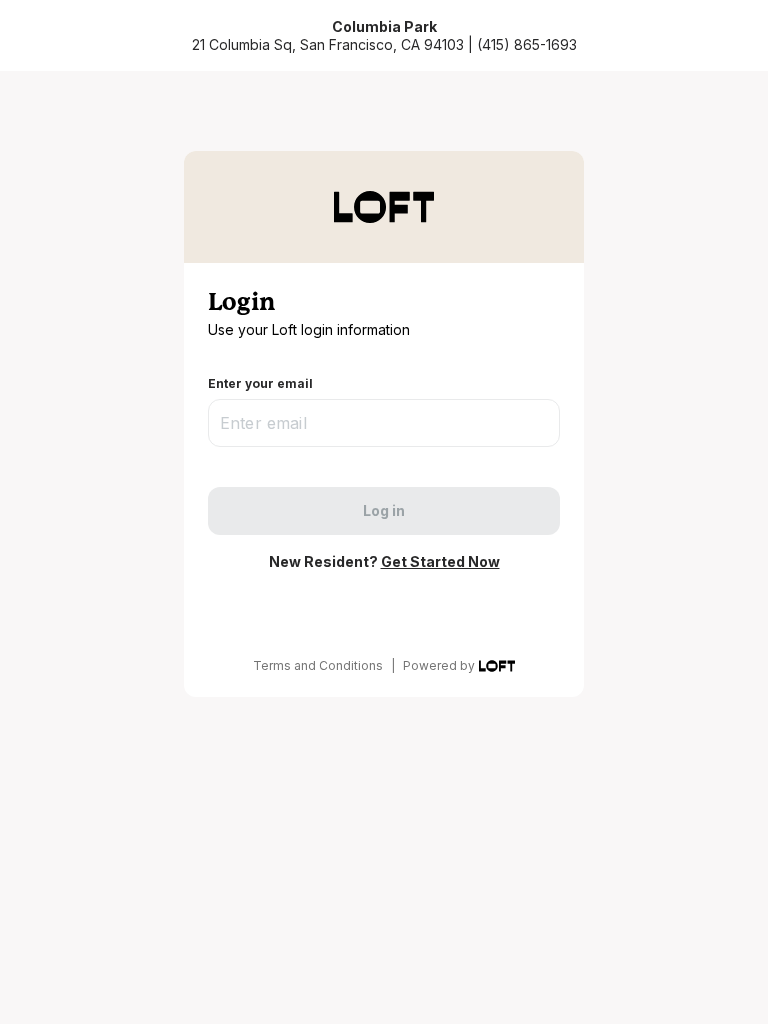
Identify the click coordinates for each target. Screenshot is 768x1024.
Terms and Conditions (318, 665)
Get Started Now (440, 561)
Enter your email (260, 383)
